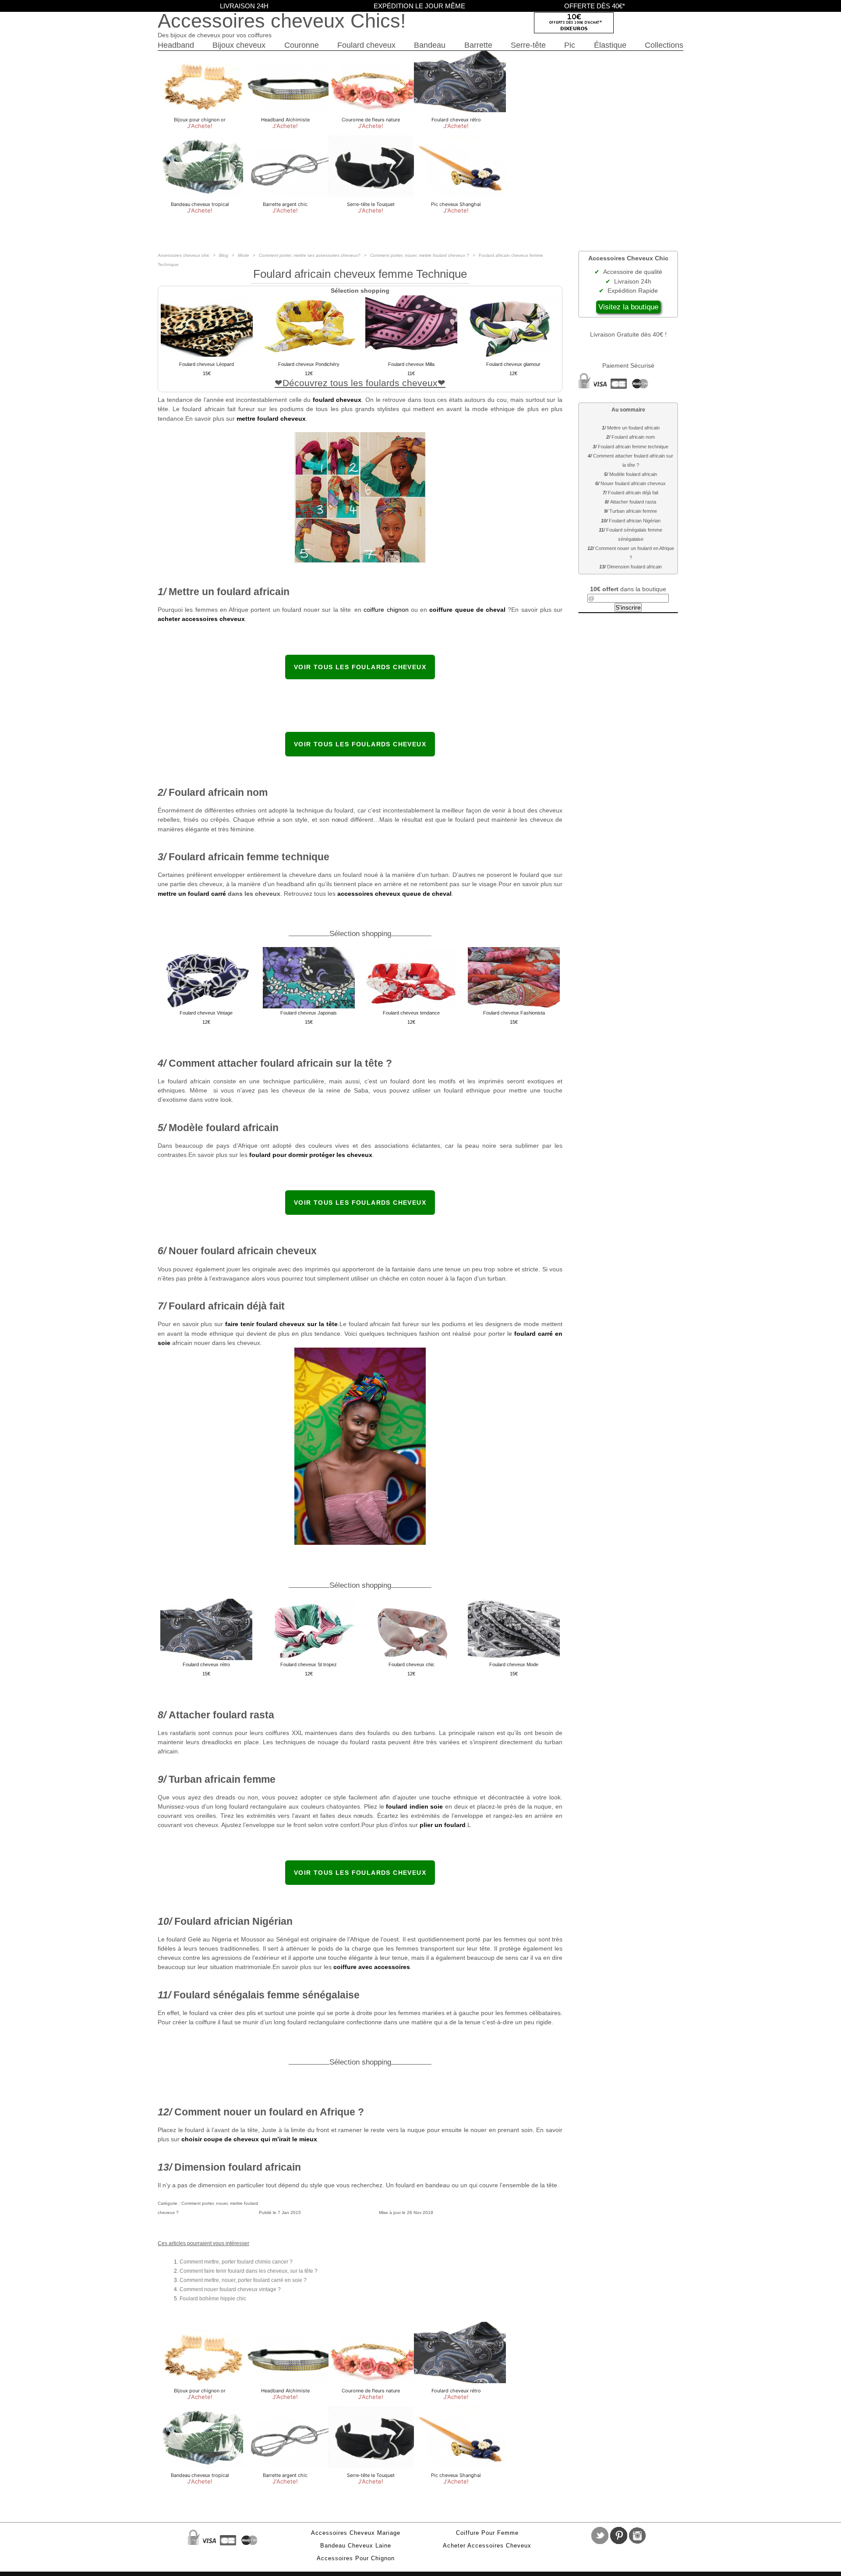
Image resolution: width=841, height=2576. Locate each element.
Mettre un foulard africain (633, 428)
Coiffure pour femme (487, 2533)
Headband (176, 45)
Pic (570, 45)
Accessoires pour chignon (356, 2558)
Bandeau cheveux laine (356, 2546)
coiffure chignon (386, 610)
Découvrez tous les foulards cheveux (360, 383)
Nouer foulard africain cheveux (633, 483)
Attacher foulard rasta (633, 502)
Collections (664, 45)
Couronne (302, 45)
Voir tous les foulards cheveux (360, 667)
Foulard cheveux (366, 45)
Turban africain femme (633, 511)
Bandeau (430, 45)
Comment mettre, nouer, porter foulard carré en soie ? (243, 2280)
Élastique (610, 45)
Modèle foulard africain (633, 474)
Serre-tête (528, 45)
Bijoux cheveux (239, 45)
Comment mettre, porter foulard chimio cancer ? (236, 2262)
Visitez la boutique (628, 307)
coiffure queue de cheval (467, 610)
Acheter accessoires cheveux (487, 2546)
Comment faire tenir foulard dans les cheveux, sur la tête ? (249, 2271)
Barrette (478, 45)
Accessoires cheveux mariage (356, 2533)
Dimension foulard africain (634, 567)
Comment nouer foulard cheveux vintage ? (230, 2289)
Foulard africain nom (633, 437)
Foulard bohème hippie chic (213, 2299)
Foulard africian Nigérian (635, 521)
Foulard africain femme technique (633, 447)
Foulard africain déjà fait (633, 493)
